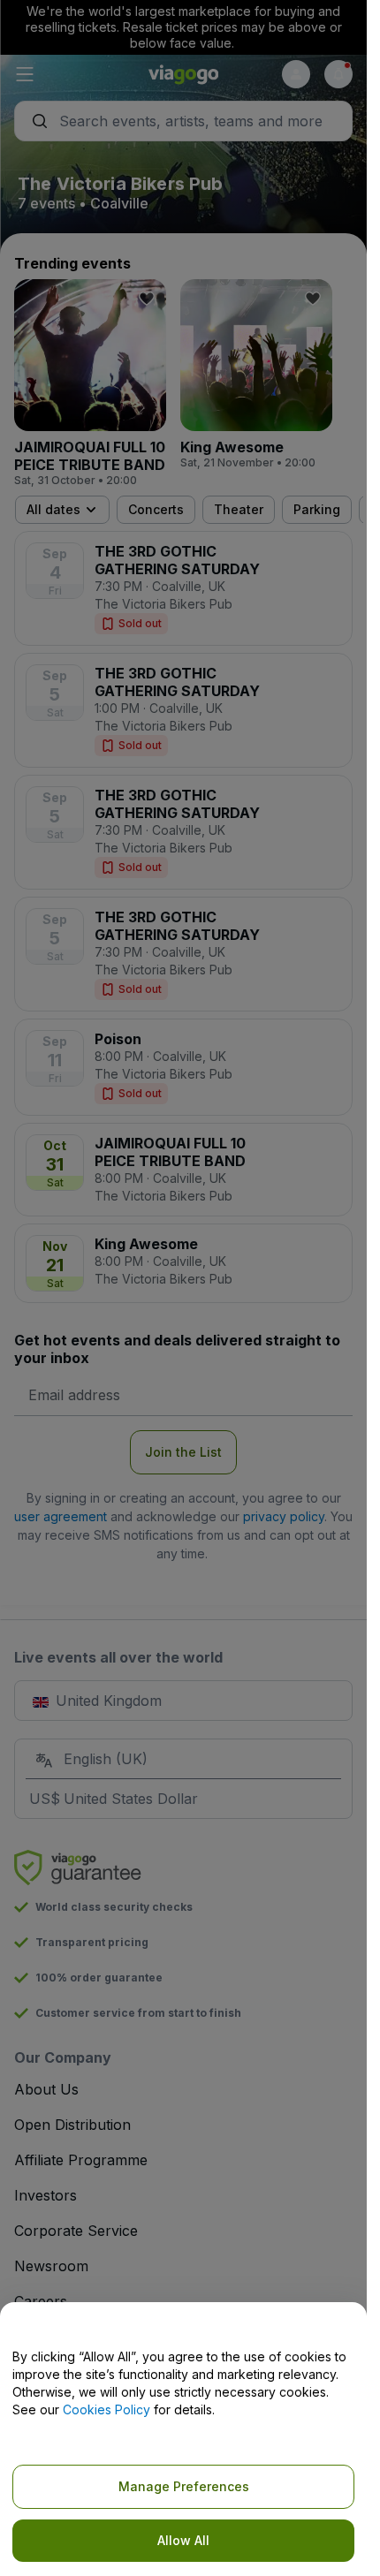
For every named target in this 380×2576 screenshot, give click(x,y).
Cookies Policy (106, 2409)
